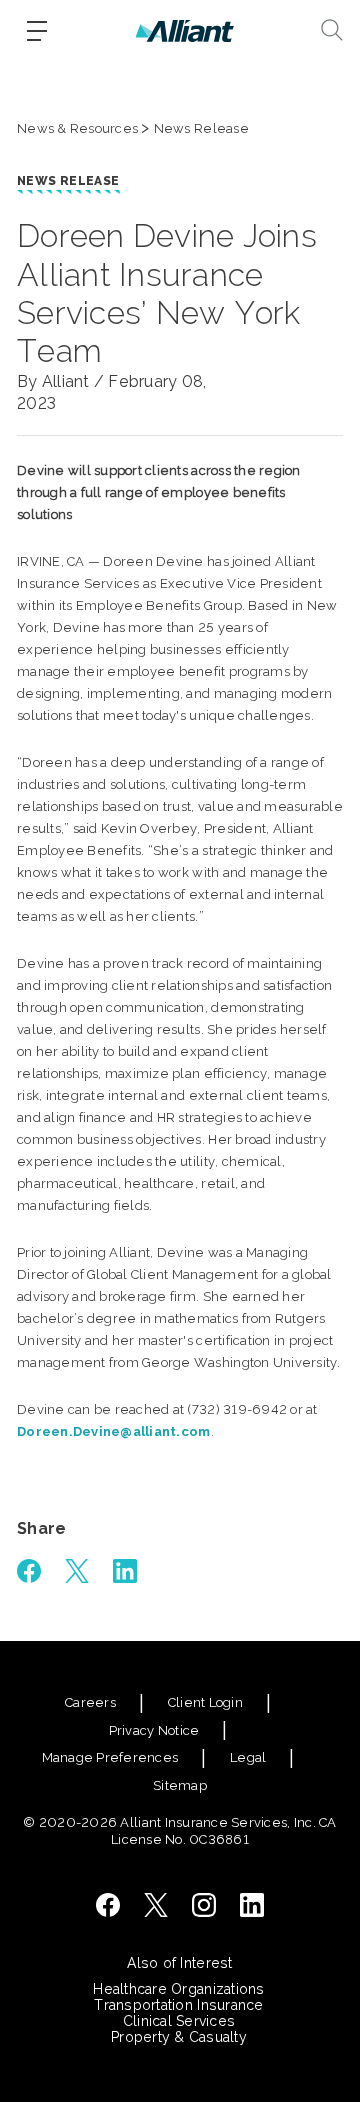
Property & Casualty (179, 2037)
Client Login (205, 1702)
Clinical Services (179, 2021)
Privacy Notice (154, 1730)
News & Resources (77, 128)
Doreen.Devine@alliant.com (114, 1431)
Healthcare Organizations (178, 1989)
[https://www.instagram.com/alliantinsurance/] (204, 1905)
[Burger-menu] (37, 31)
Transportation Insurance (178, 2005)
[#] (29, 1571)
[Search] (332, 30)
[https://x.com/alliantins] (156, 1905)
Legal (248, 1757)
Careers (90, 1702)
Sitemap (180, 1785)
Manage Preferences (110, 1757)
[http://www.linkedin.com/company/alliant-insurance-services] (252, 1905)
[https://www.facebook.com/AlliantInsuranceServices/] (108, 1905)
